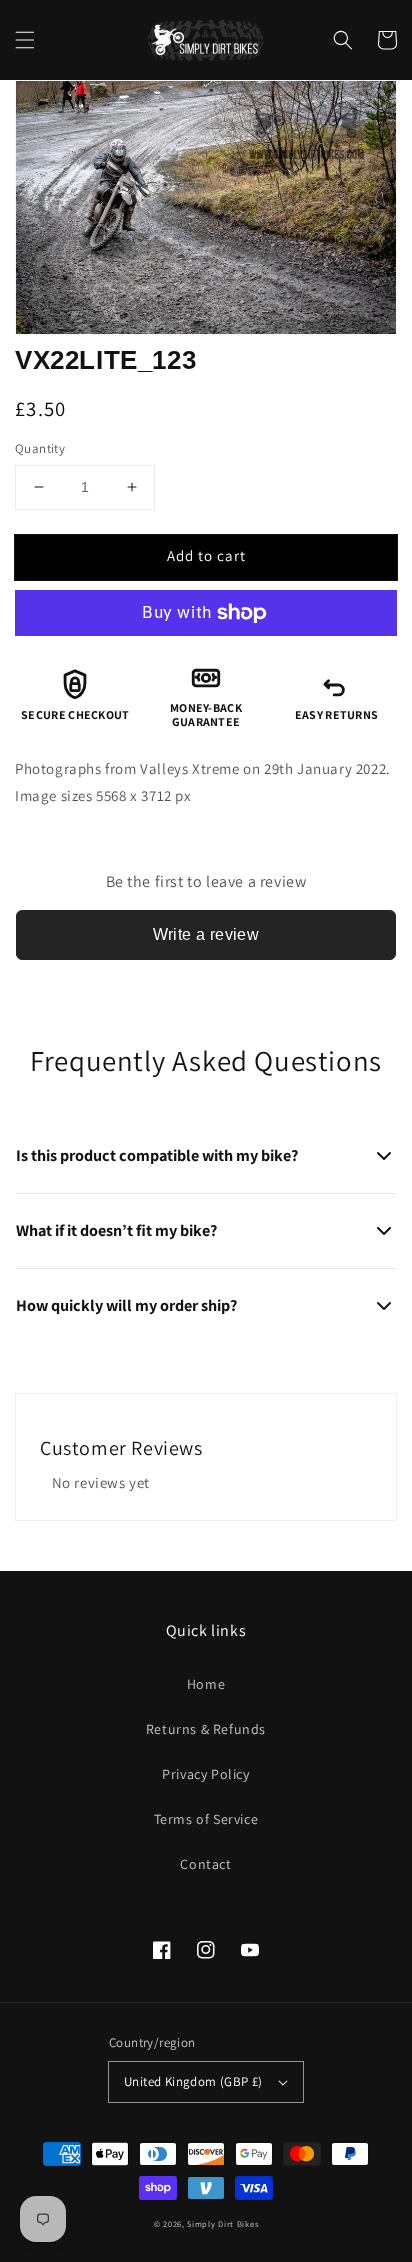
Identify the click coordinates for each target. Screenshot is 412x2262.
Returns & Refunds (206, 1729)
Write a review (206, 934)
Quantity (40, 448)
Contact (205, 1864)
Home (206, 1684)
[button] (25, 40)
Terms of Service (206, 1819)
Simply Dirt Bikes (222, 2223)
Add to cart (206, 555)
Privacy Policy (205, 1774)
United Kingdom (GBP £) (193, 2081)
